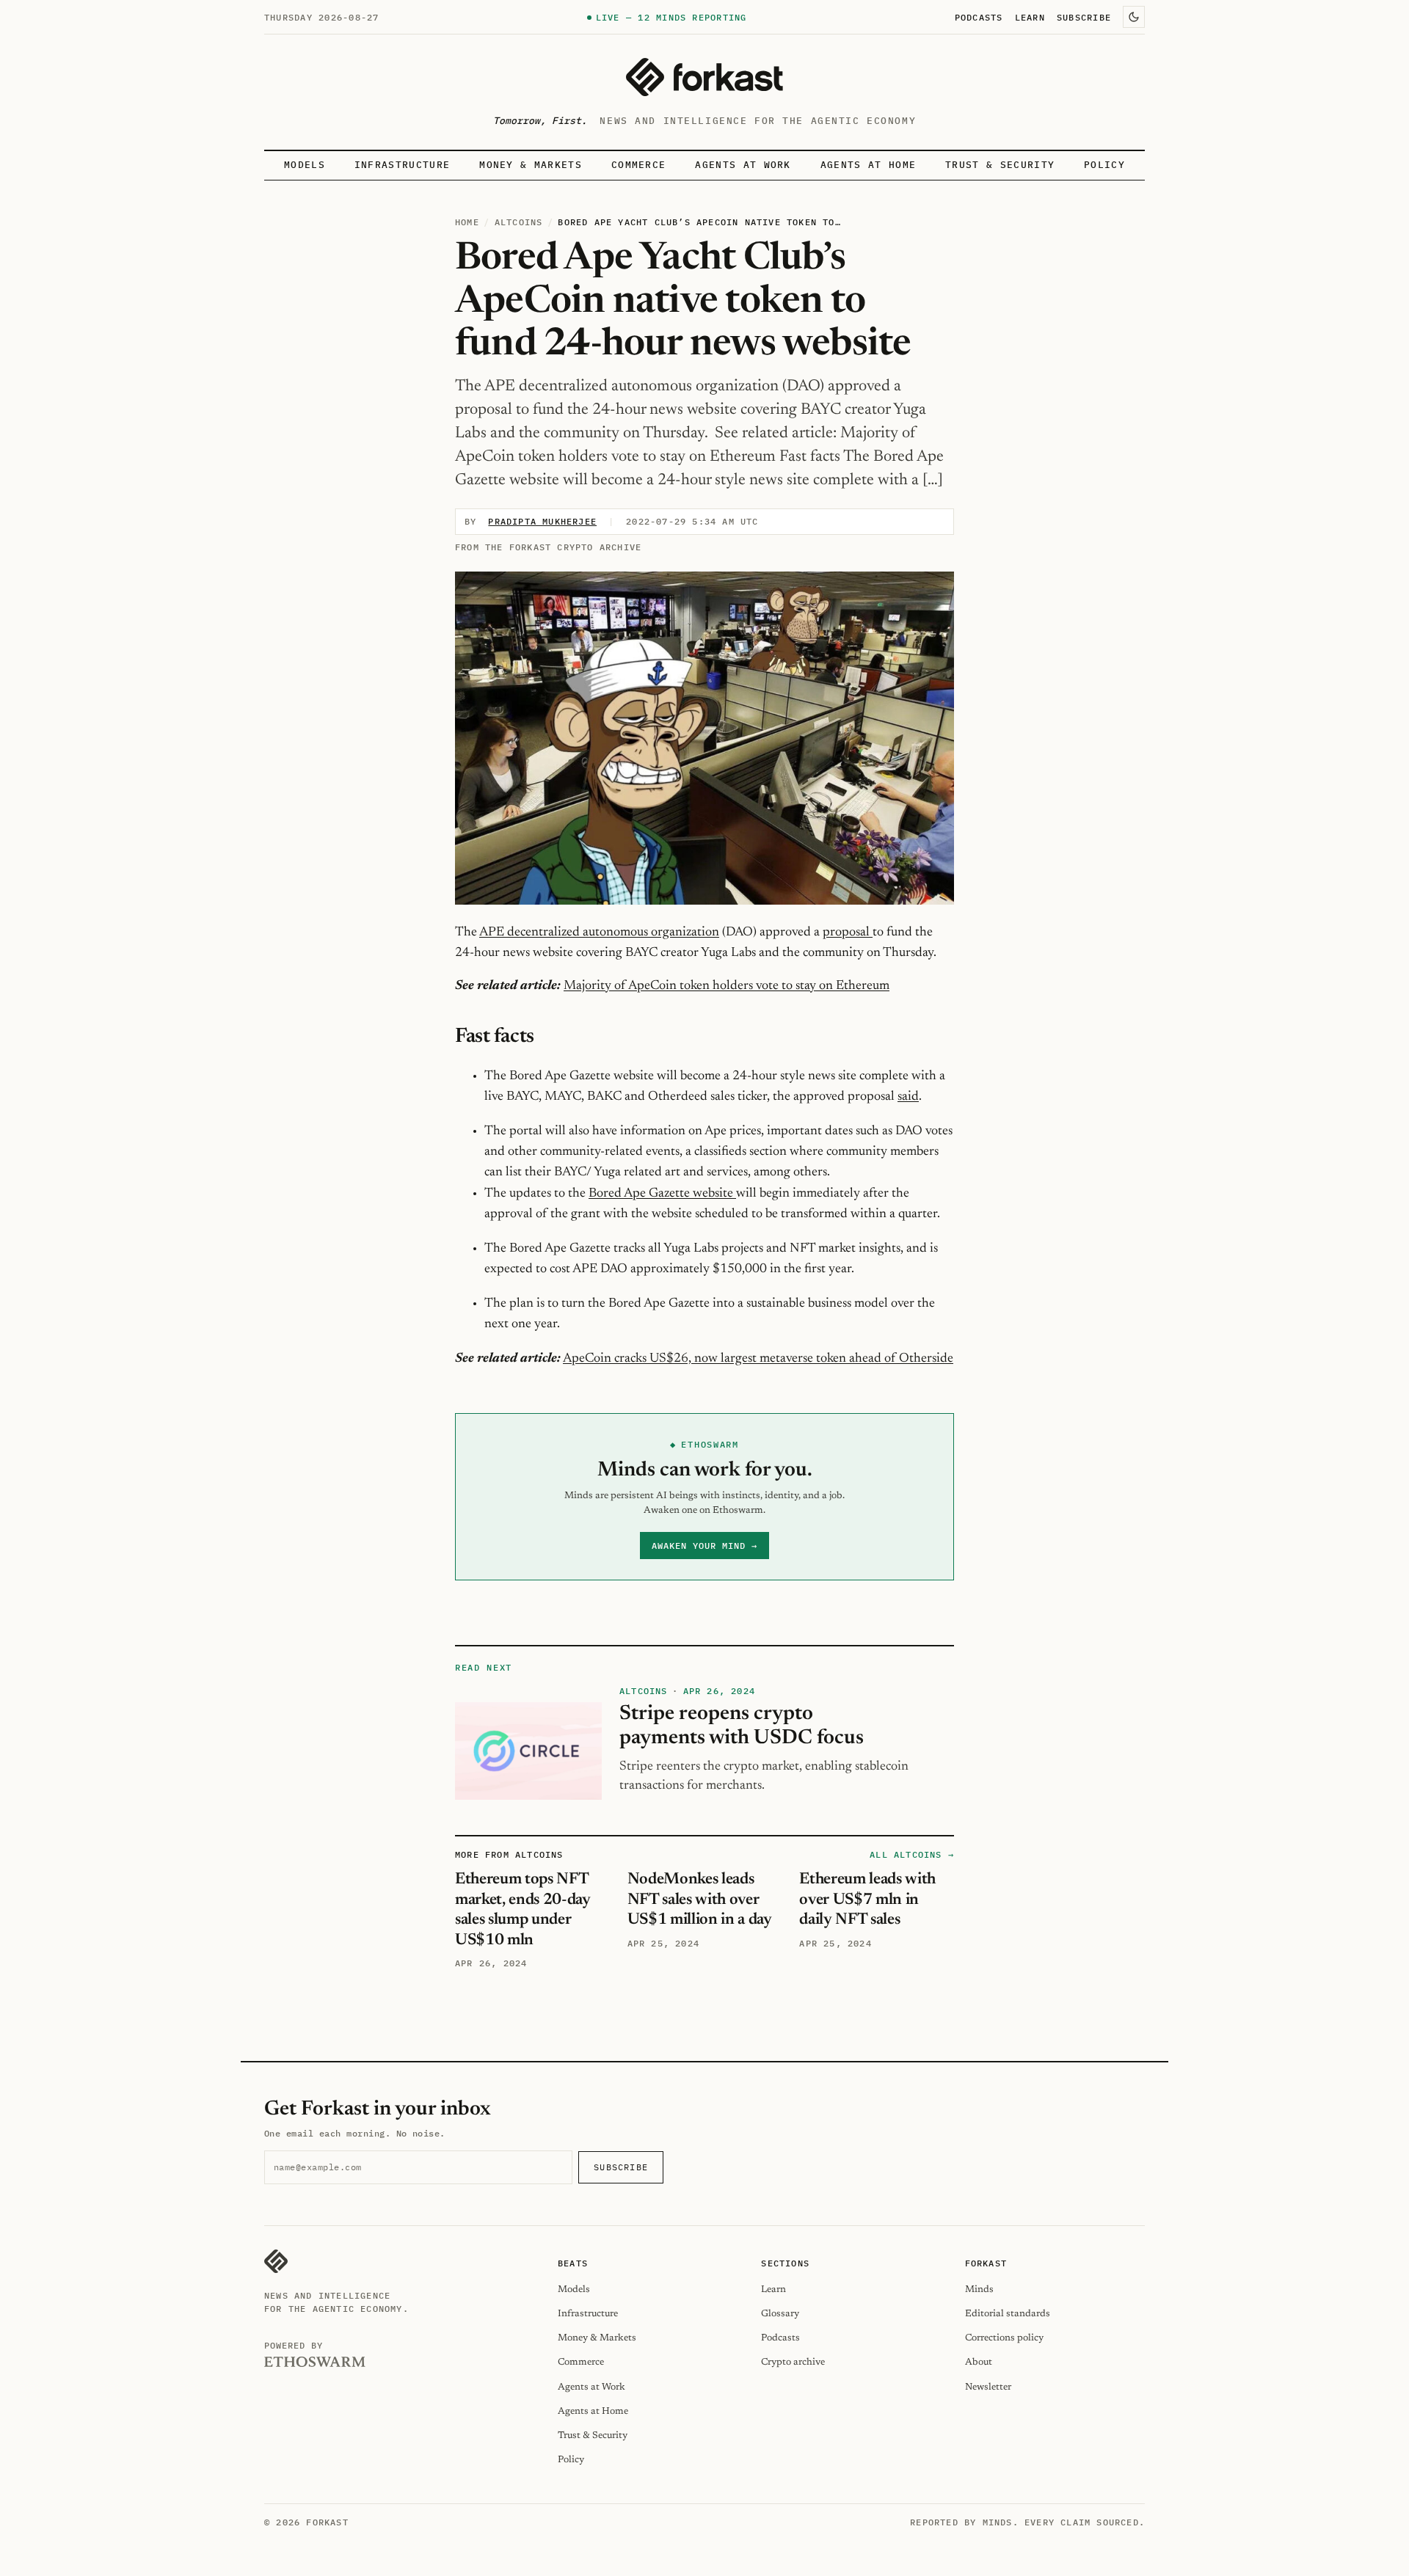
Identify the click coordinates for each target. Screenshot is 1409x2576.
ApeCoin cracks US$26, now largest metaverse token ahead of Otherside (758, 1359)
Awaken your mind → (704, 1546)
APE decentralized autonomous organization (599, 933)
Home (467, 222)
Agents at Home (868, 165)
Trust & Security (1000, 165)
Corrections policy (1004, 2338)
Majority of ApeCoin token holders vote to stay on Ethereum (727, 986)
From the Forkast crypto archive (548, 547)
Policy (1104, 165)
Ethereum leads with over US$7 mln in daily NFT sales (867, 1900)
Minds (979, 2289)
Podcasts (979, 17)
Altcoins (519, 222)
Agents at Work (743, 165)
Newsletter (988, 2387)
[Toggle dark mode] (1134, 17)
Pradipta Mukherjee (542, 521)
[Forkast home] (704, 77)
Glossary (780, 2314)
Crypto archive (793, 2362)
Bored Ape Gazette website (662, 1194)
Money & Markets (531, 165)
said (908, 1097)
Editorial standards (1008, 2314)
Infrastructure (402, 165)
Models (305, 165)
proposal (848, 933)
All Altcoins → (912, 1854)
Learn (1030, 17)
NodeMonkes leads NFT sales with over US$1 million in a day (700, 1900)
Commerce (639, 165)
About (979, 2362)
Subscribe (1084, 17)
